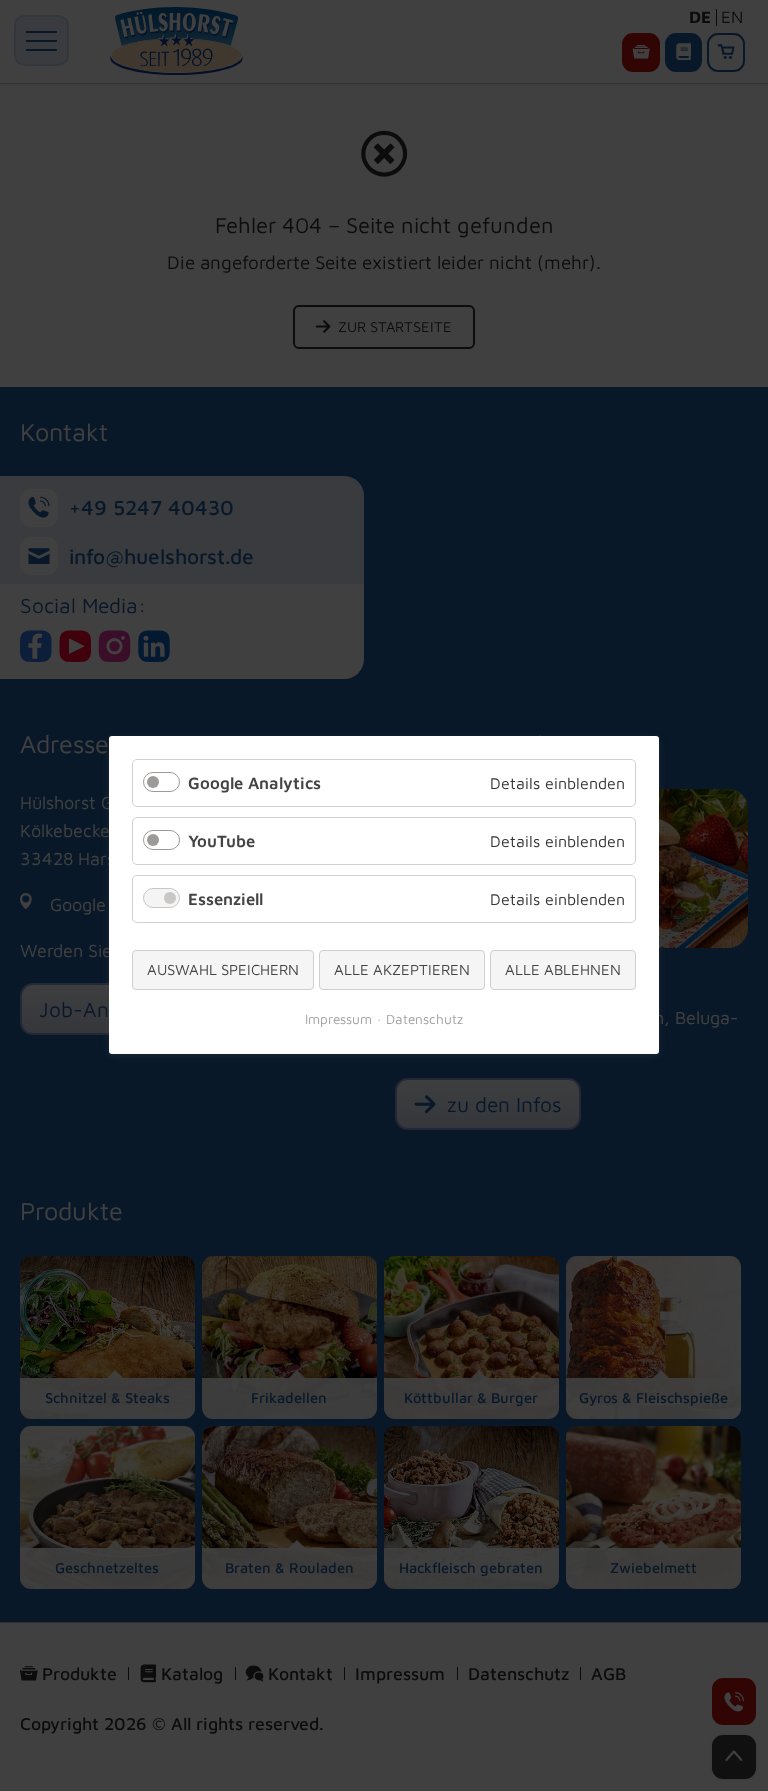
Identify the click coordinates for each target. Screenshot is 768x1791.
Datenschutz (424, 1019)
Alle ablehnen (563, 970)
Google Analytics (254, 783)
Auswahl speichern (223, 970)
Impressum (338, 1019)
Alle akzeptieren (402, 970)
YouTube (221, 842)
